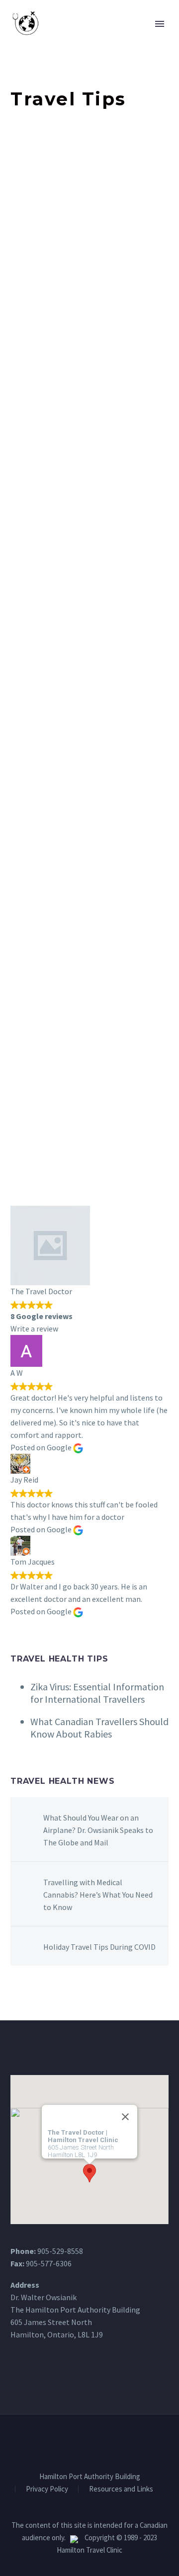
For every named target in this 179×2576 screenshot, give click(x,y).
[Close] (125, 2117)
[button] (89, 2173)
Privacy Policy (47, 2489)
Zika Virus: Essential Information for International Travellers (97, 1693)
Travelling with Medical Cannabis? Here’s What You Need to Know (98, 1895)
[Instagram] (96, 2441)
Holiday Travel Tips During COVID (99, 1947)
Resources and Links (121, 2489)
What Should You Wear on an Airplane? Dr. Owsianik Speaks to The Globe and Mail (98, 1830)
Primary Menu (160, 24)
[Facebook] (83, 2441)
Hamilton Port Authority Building (90, 2477)
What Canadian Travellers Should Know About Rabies (99, 1728)
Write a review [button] (34, 1329)
